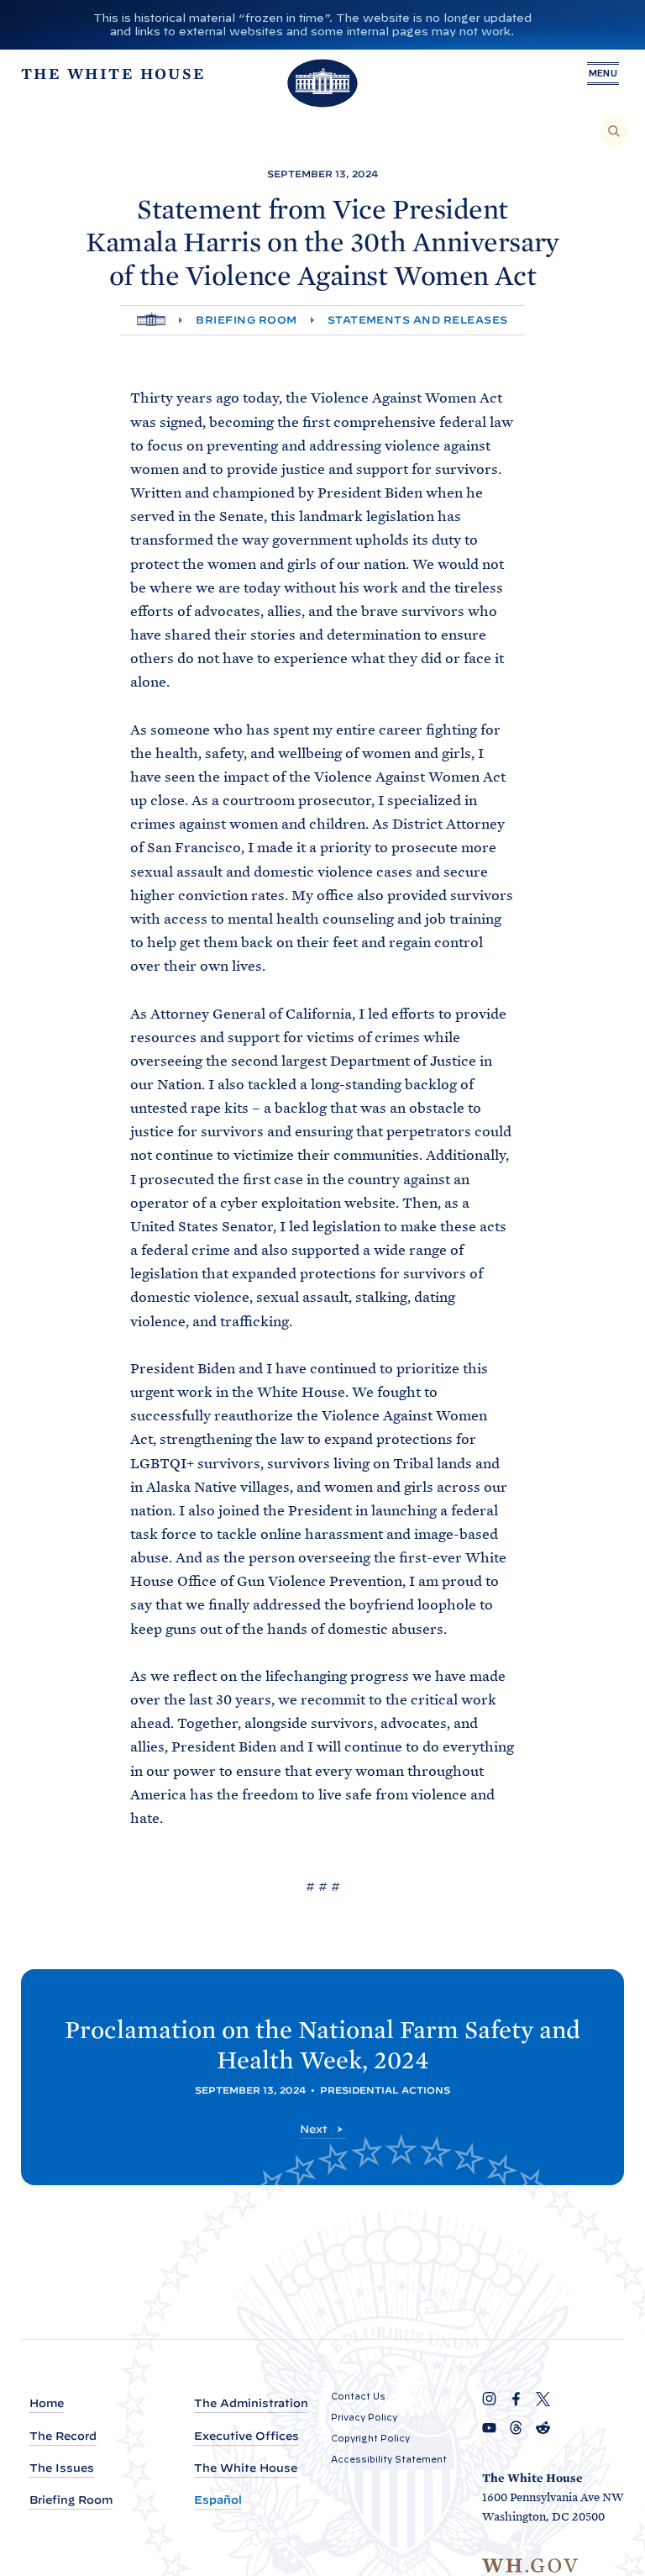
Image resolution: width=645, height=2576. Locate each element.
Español (218, 2500)
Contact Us (358, 2396)
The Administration (251, 2403)
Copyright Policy (370, 2438)
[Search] (614, 131)
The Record (63, 2436)
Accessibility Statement (389, 2459)
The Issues (62, 2468)
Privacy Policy (364, 2417)
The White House (246, 2468)
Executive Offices (246, 2436)
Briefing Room (246, 320)
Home (47, 2403)
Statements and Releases (418, 320)
